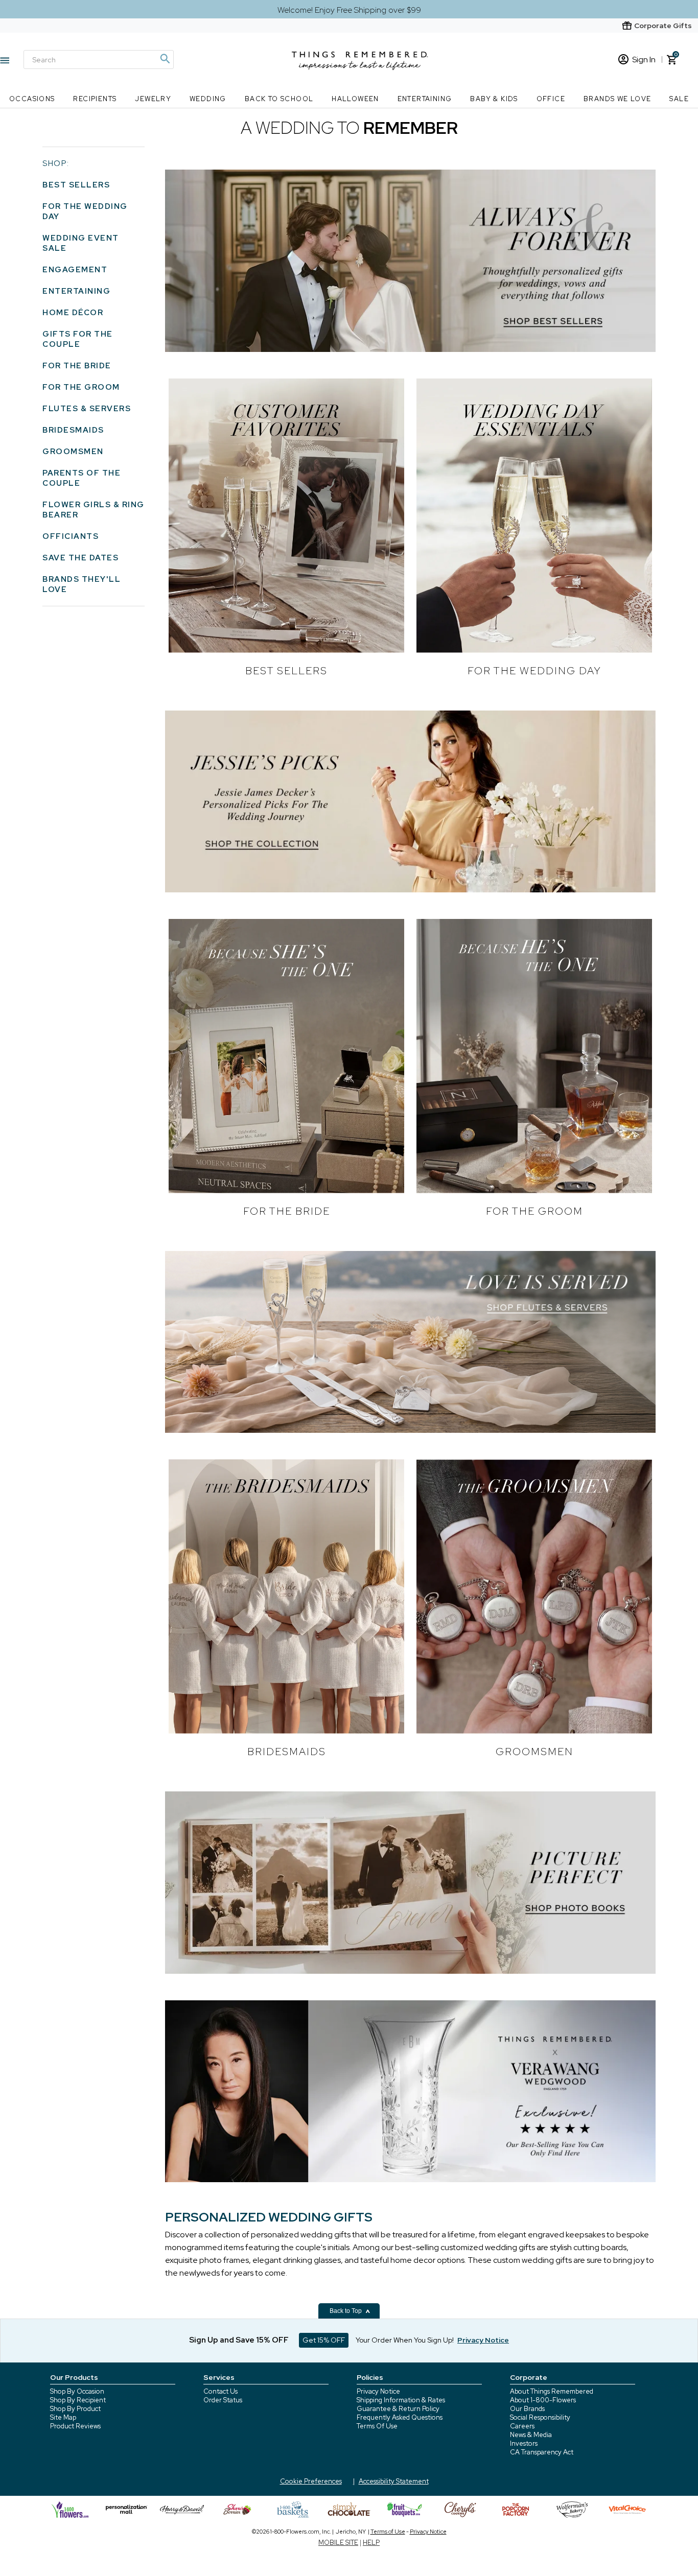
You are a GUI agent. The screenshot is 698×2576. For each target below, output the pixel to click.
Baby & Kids (494, 99)
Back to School (279, 99)
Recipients (95, 99)
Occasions (32, 99)
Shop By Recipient (78, 2400)
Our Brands (527, 2409)
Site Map (63, 2417)
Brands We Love (618, 99)
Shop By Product (75, 2409)
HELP (371, 2543)
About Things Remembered (552, 2391)
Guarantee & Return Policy (398, 2409)
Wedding (208, 99)
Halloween (355, 99)
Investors (524, 2443)
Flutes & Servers (87, 409)
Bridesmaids (73, 430)
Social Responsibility (540, 2417)
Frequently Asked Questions (400, 2417)
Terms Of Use (377, 2426)
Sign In (644, 60)
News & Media (531, 2435)
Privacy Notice (378, 2391)
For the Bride (77, 366)
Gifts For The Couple (78, 339)
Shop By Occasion (77, 2391)
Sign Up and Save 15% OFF (239, 2340)
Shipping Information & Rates (401, 2400)
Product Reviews (75, 2426)
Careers (522, 2426)
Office (551, 99)
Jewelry (153, 99)
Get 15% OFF (324, 2340)
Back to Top (346, 2311)
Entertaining (425, 99)
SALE (679, 99)
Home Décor (73, 313)
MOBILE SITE (338, 2543)
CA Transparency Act (542, 2452)
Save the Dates (80, 558)
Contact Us (220, 2391)
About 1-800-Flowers (543, 2400)
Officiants (71, 536)
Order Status (223, 2400)
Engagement (75, 270)
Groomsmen (73, 452)
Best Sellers (76, 185)
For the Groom (81, 387)
